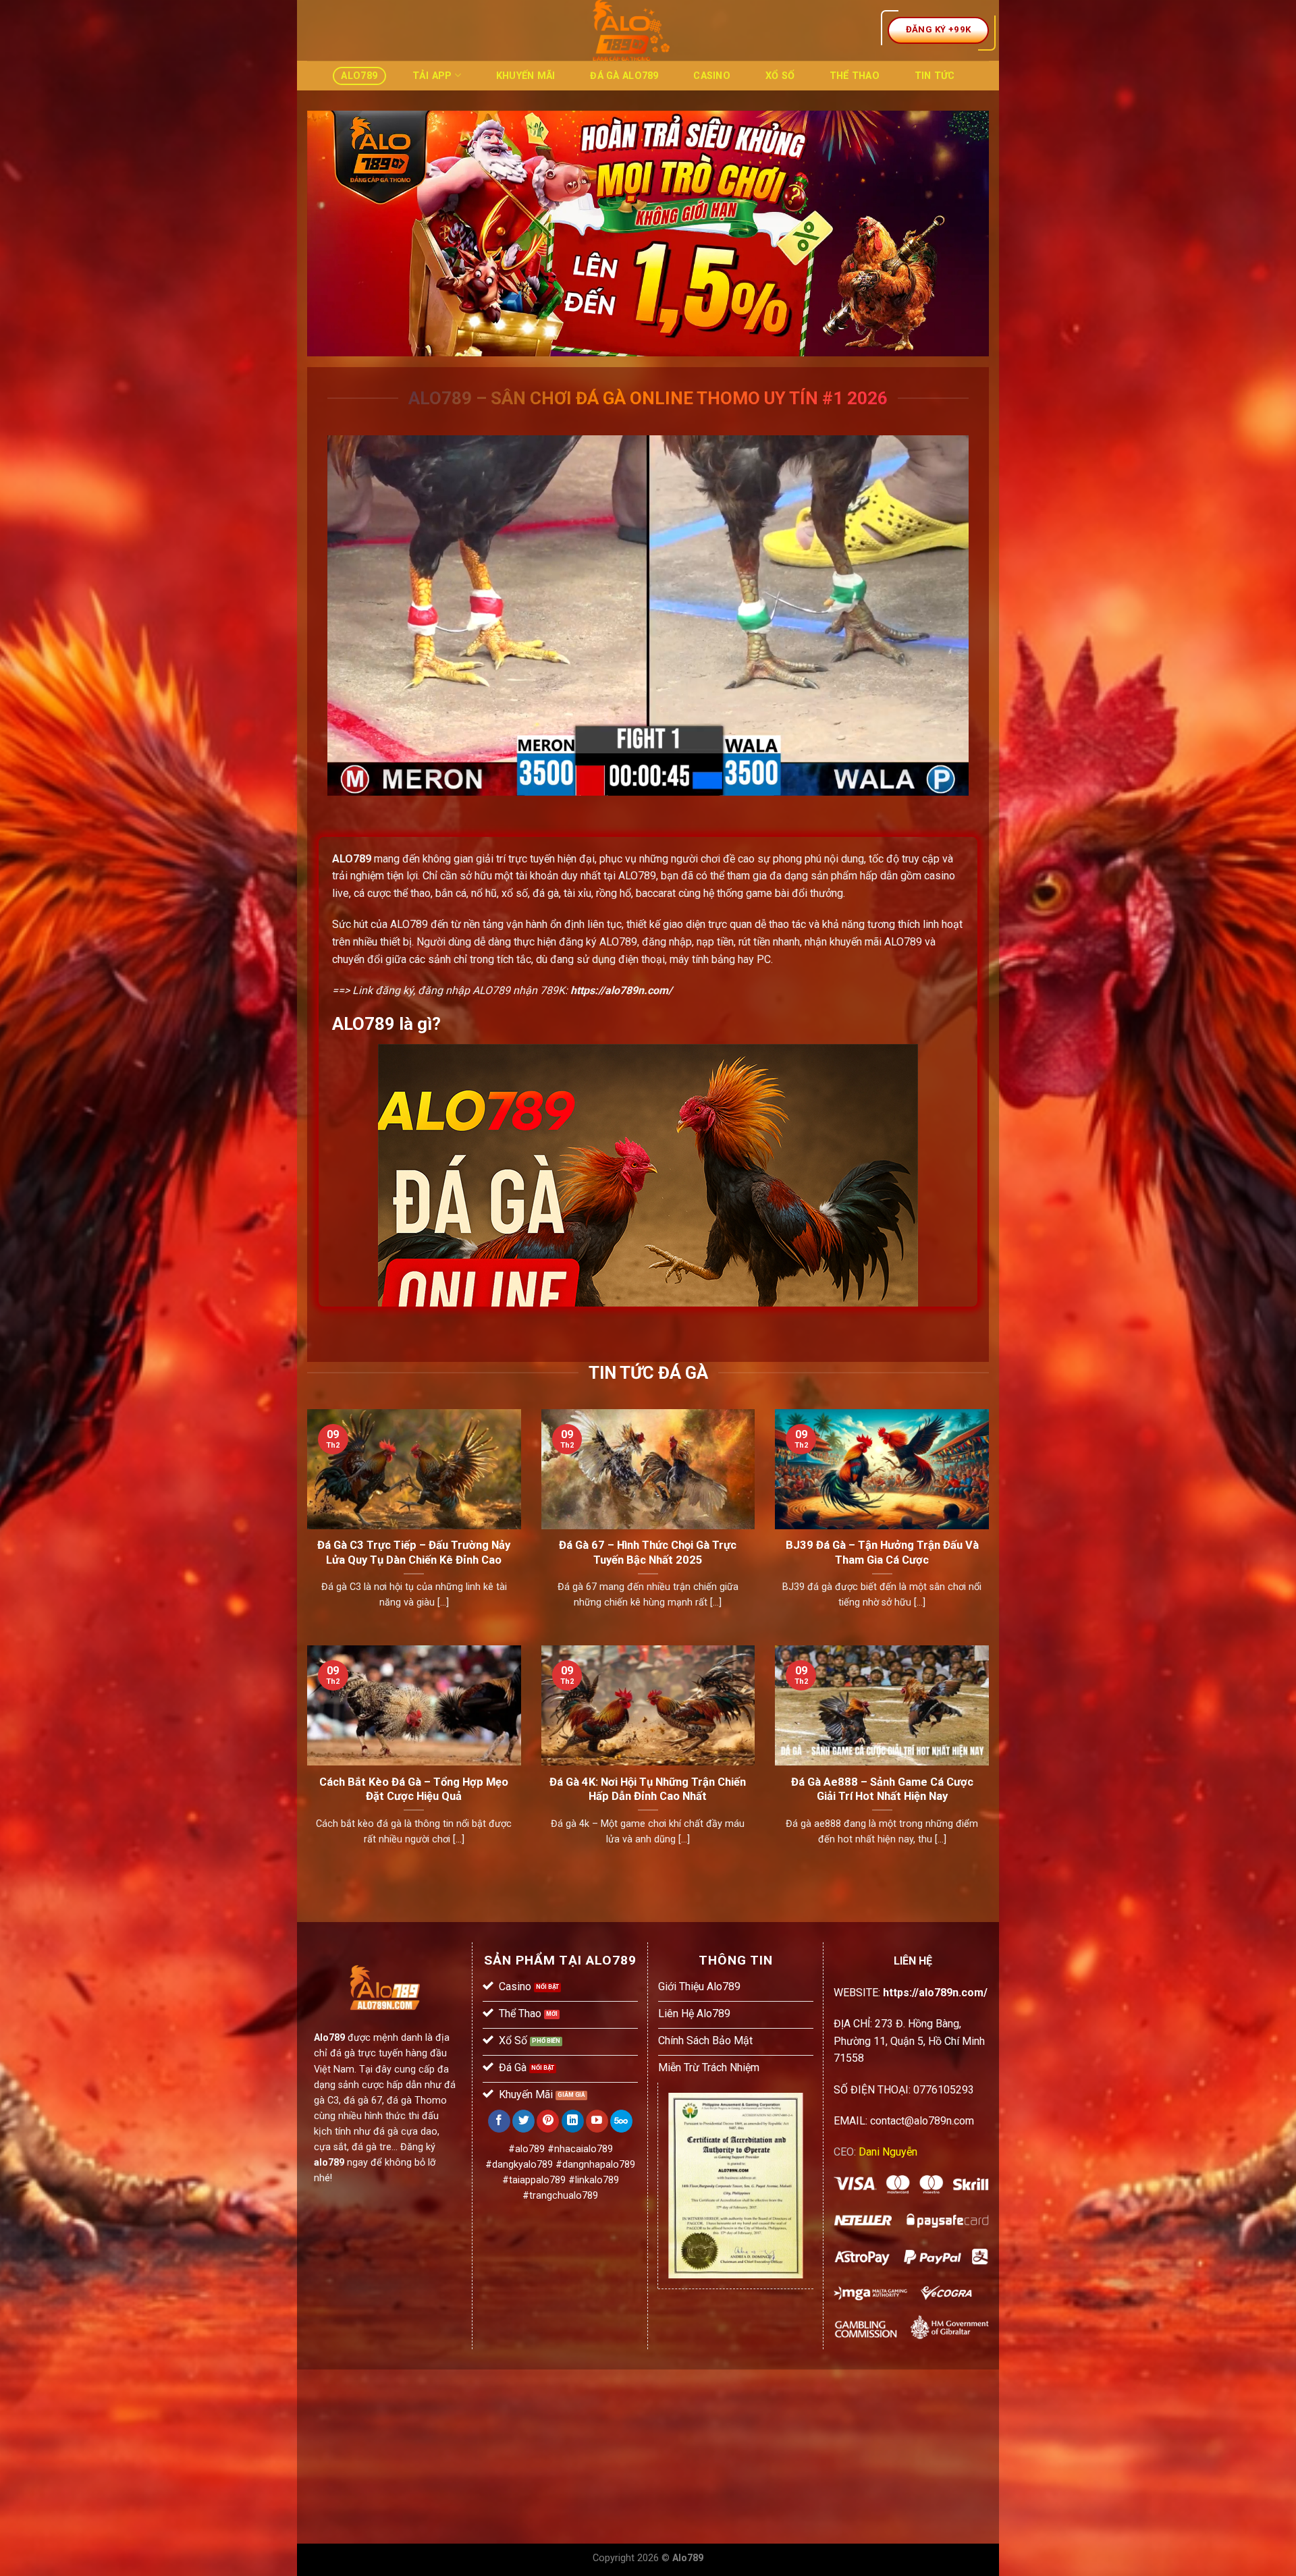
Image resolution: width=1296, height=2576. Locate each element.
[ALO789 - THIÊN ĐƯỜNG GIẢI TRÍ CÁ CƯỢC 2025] (631, 30)
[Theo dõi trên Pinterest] (548, 2121)
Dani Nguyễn (888, 2152)
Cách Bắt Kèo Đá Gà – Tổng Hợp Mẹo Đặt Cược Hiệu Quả (414, 1789)
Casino (712, 76)
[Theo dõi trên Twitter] (523, 2121)
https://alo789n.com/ (621, 990)
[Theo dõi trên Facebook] (499, 2121)
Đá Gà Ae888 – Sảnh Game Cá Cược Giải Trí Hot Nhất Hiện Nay (882, 1789)
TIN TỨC (935, 76)
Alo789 (359, 76)
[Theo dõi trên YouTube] (597, 2121)
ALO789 (352, 859)
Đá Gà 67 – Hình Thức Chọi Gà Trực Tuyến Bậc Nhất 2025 (648, 1553)
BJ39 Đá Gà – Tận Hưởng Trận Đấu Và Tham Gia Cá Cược (882, 1553)
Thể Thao (855, 76)
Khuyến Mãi (526, 76)
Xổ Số (780, 76)
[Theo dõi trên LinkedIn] (573, 2121)
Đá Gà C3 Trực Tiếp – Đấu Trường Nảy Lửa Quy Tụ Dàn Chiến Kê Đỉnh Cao (414, 1553)
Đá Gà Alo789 (624, 76)
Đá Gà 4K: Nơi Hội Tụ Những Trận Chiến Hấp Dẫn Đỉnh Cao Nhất (648, 1789)
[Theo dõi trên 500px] (621, 2121)
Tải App (432, 76)
